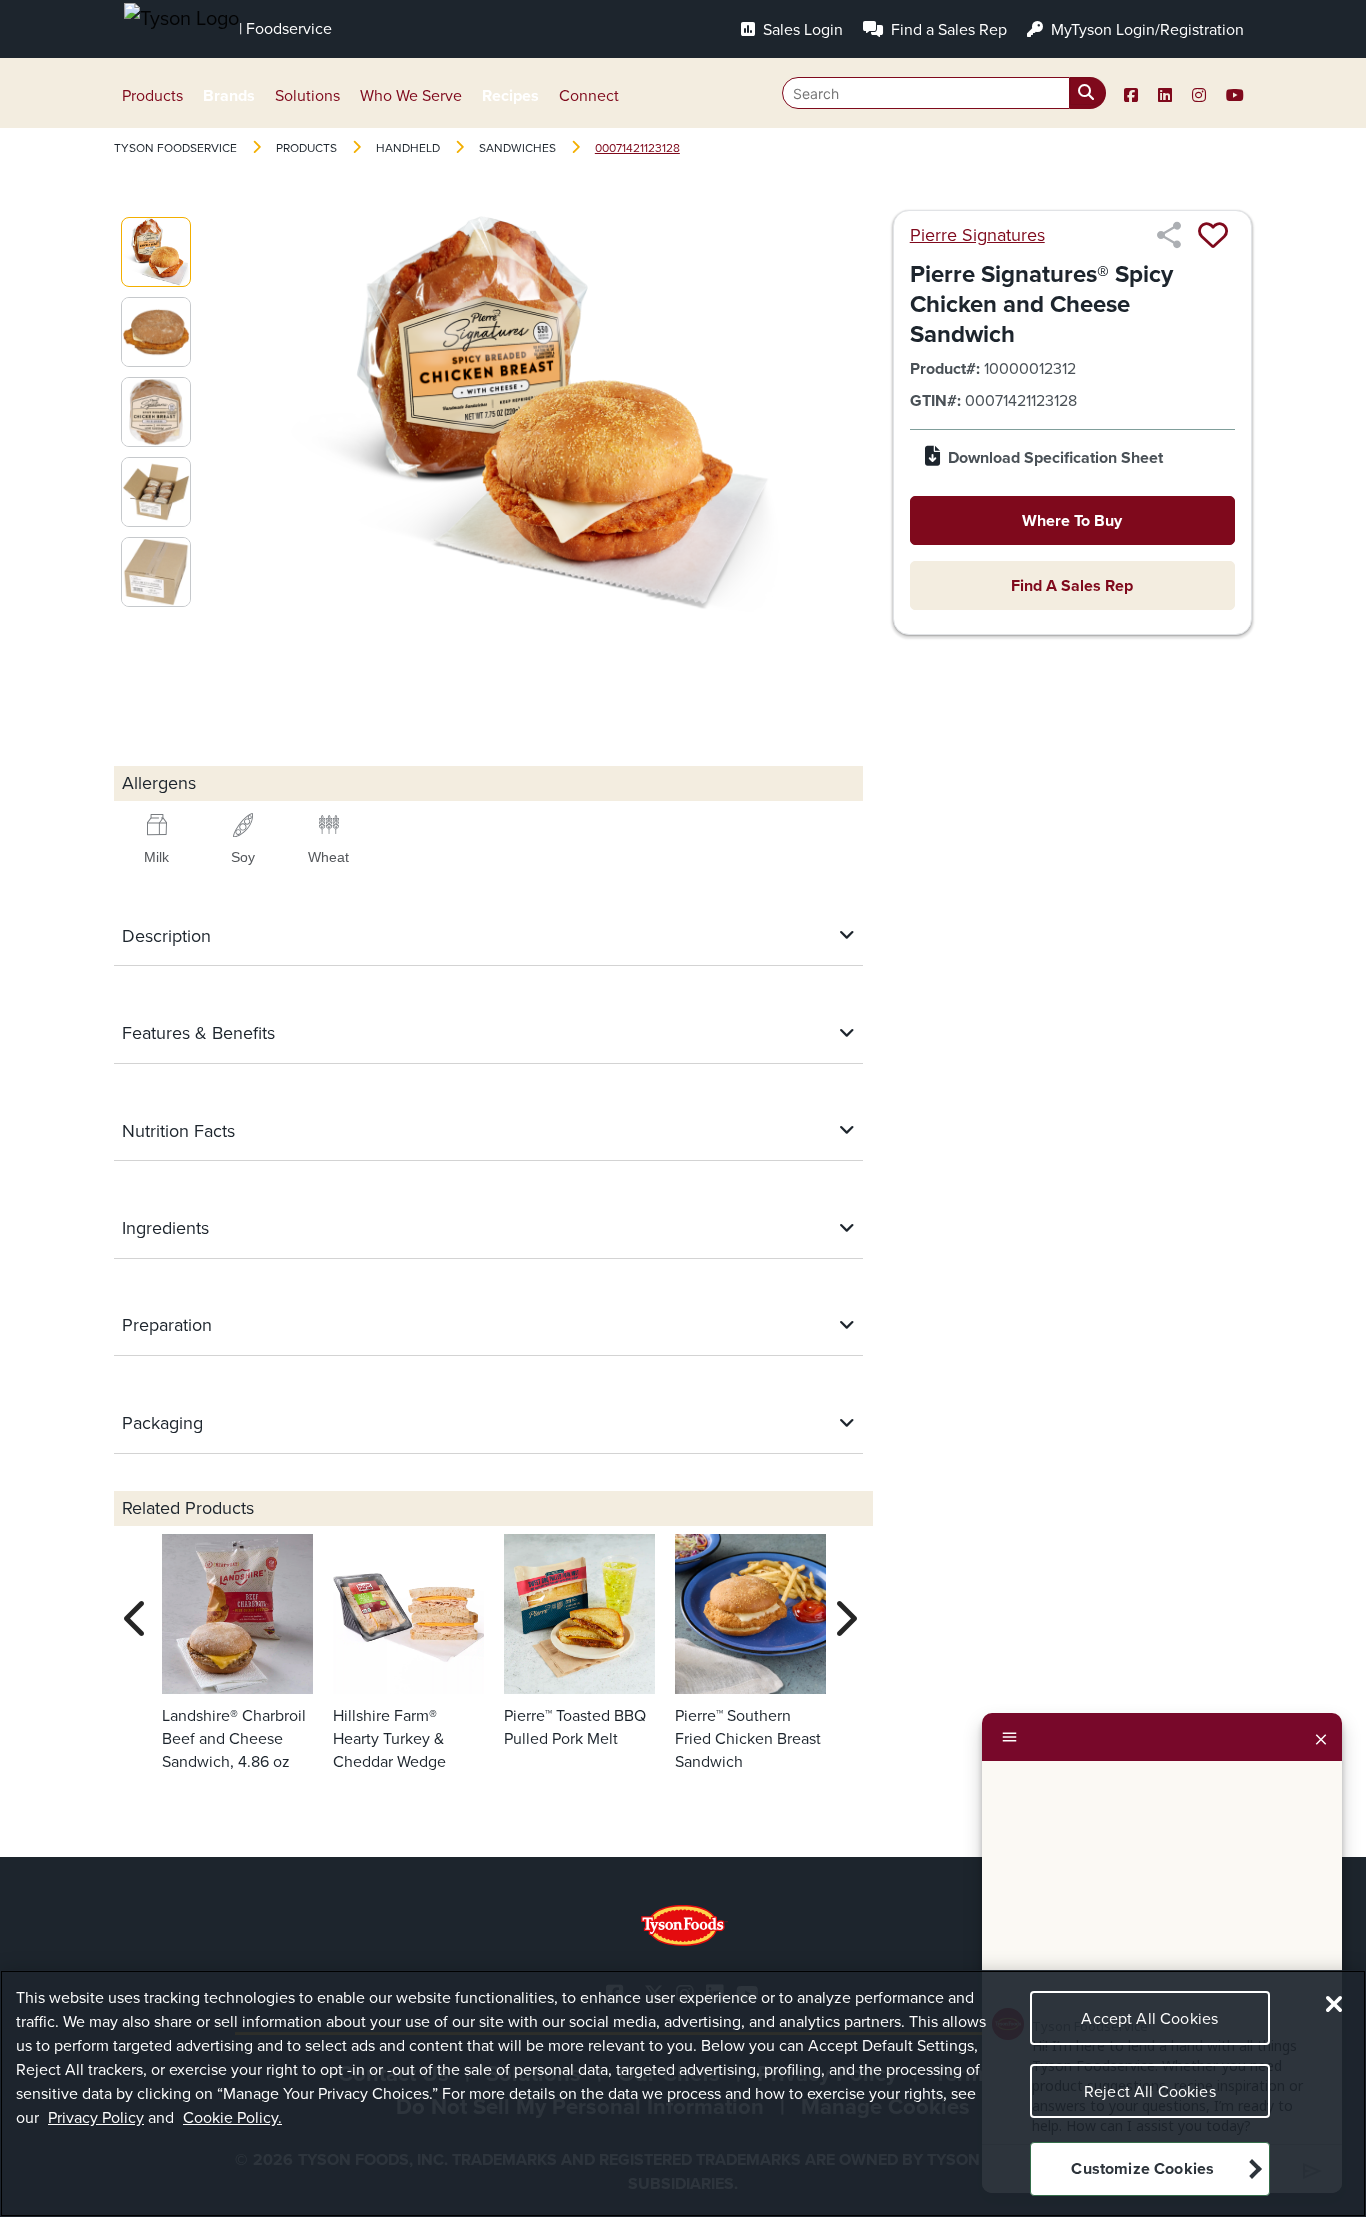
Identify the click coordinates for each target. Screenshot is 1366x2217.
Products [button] (152, 95)
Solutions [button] (307, 95)
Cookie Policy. (232, 2117)
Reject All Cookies (1150, 2091)
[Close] (1321, 1737)
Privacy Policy (96, 2117)
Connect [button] (589, 95)
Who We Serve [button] (411, 95)
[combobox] (944, 93)
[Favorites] (1213, 235)
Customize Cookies (1142, 2169)
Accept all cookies (1149, 2018)
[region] (683, 2093)
